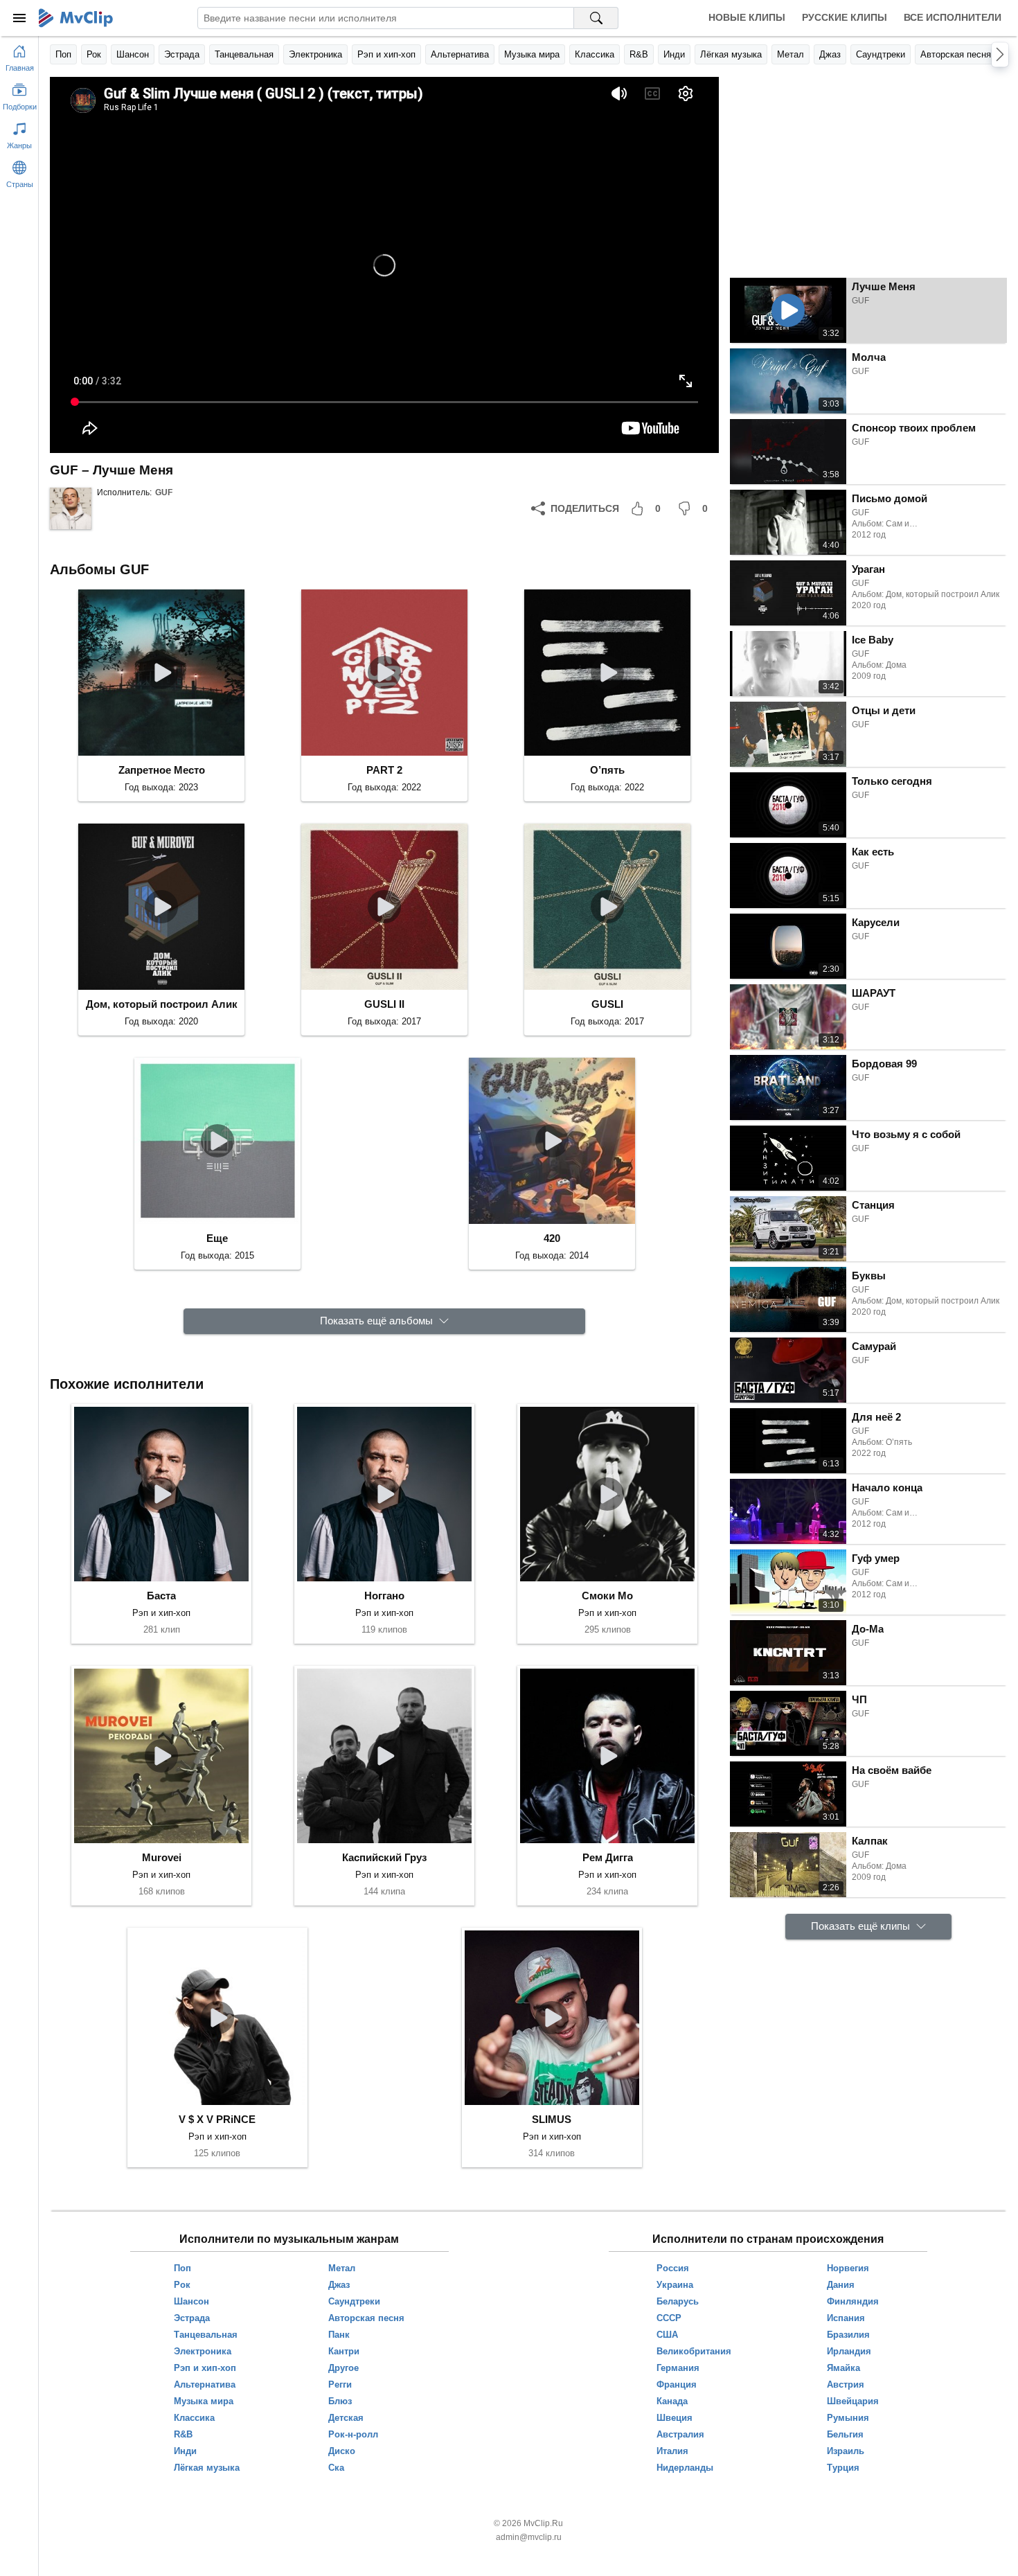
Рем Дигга (608, 1857)
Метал (791, 54)
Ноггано (384, 1596)
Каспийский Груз (384, 1857)
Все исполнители (953, 17)
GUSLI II (384, 1004)
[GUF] (71, 508)
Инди (674, 54)
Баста (161, 1596)
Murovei (162, 1857)
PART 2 (384, 770)
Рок (94, 54)
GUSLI (607, 1004)
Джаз (830, 54)
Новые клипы (747, 17)
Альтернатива (460, 54)
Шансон (133, 54)
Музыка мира (532, 54)
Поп (63, 54)
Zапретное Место (162, 770)
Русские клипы (845, 17)
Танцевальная (244, 54)
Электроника (315, 54)
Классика (595, 54)
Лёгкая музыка (731, 54)
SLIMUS (552, 2119)
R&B (639, 54)
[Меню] (19, 18)
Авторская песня (956, 54)
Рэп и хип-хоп (386, 54)
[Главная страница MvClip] (76, 18)
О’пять (607, 770)
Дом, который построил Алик (162, 1004)
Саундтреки (881, 54)
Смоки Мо (607, 1596)
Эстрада (182, 54)
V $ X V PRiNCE (217, 2119)
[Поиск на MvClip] (596, 18)
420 (552, 1238)
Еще (217, 1238)
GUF (164, 492)
